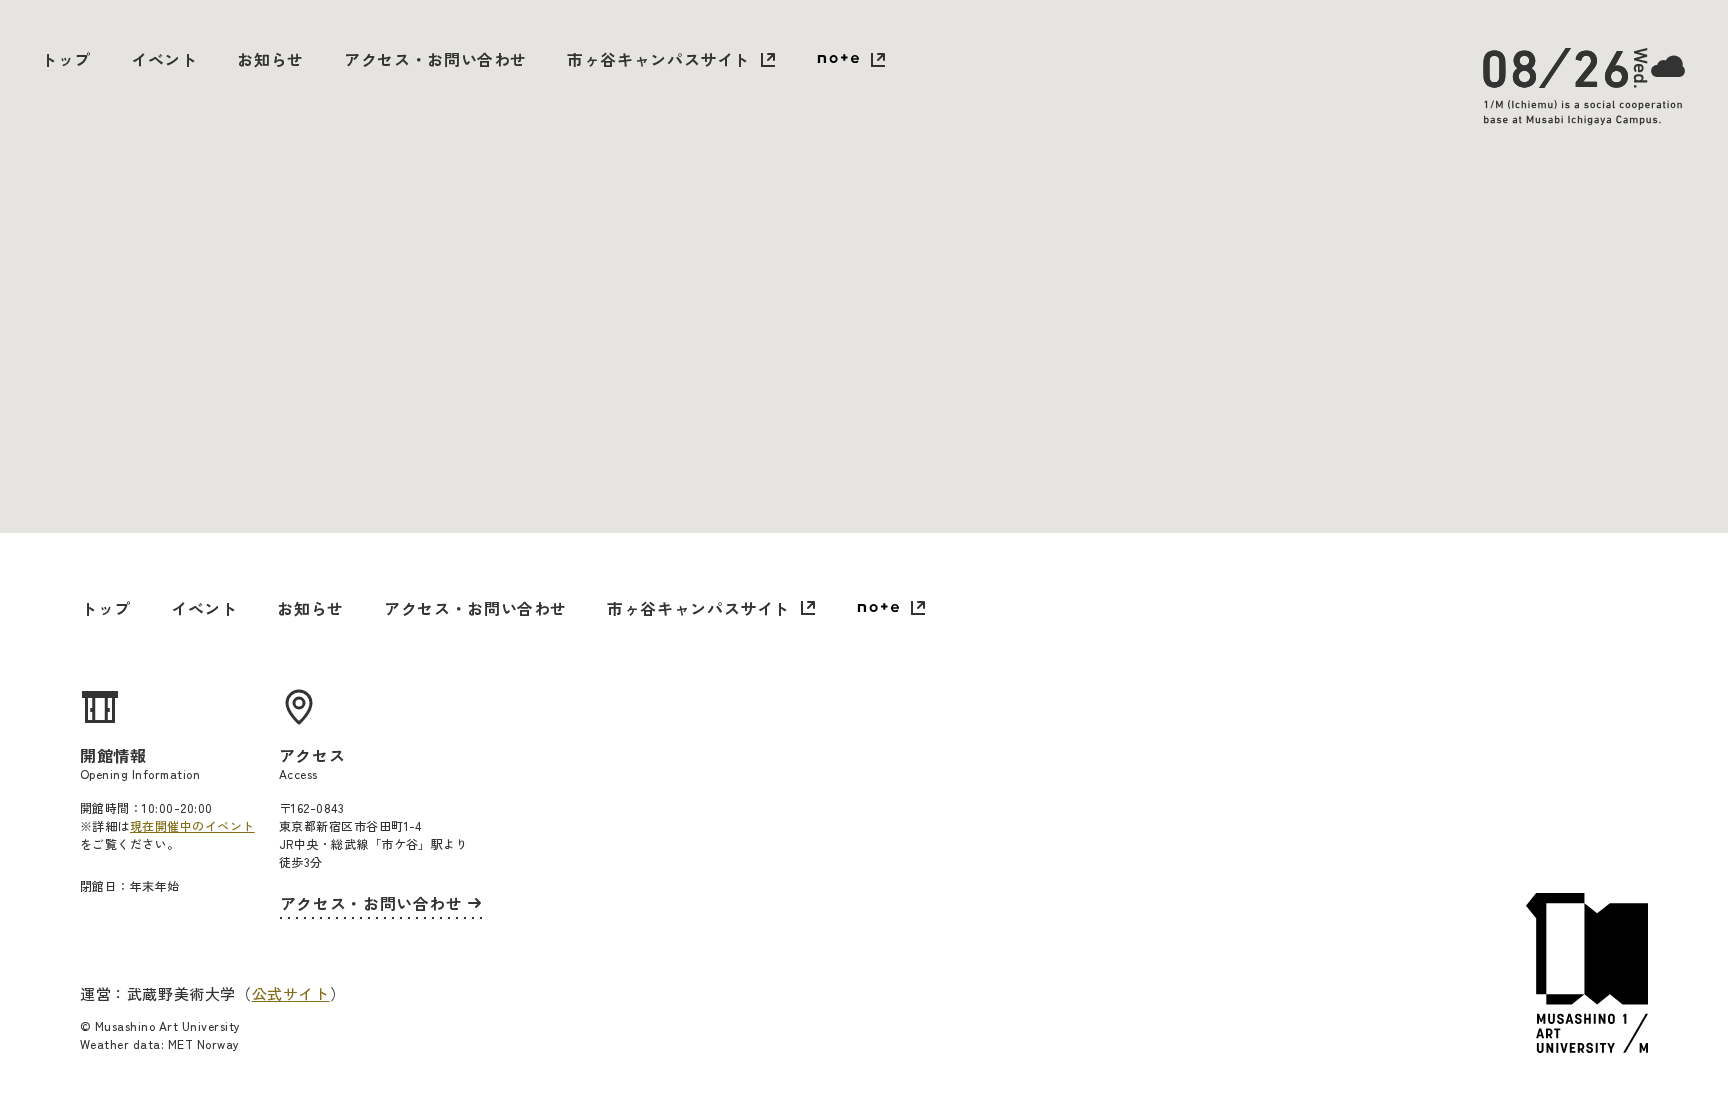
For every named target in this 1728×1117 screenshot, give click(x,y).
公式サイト (291, 993)
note (851, 61)
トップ (66, 59)
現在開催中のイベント (192, 825)
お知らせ (270, 59)
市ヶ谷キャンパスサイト (658, 59)
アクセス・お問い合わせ (435, 59)
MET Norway (204, 1043)
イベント (164, 59)
